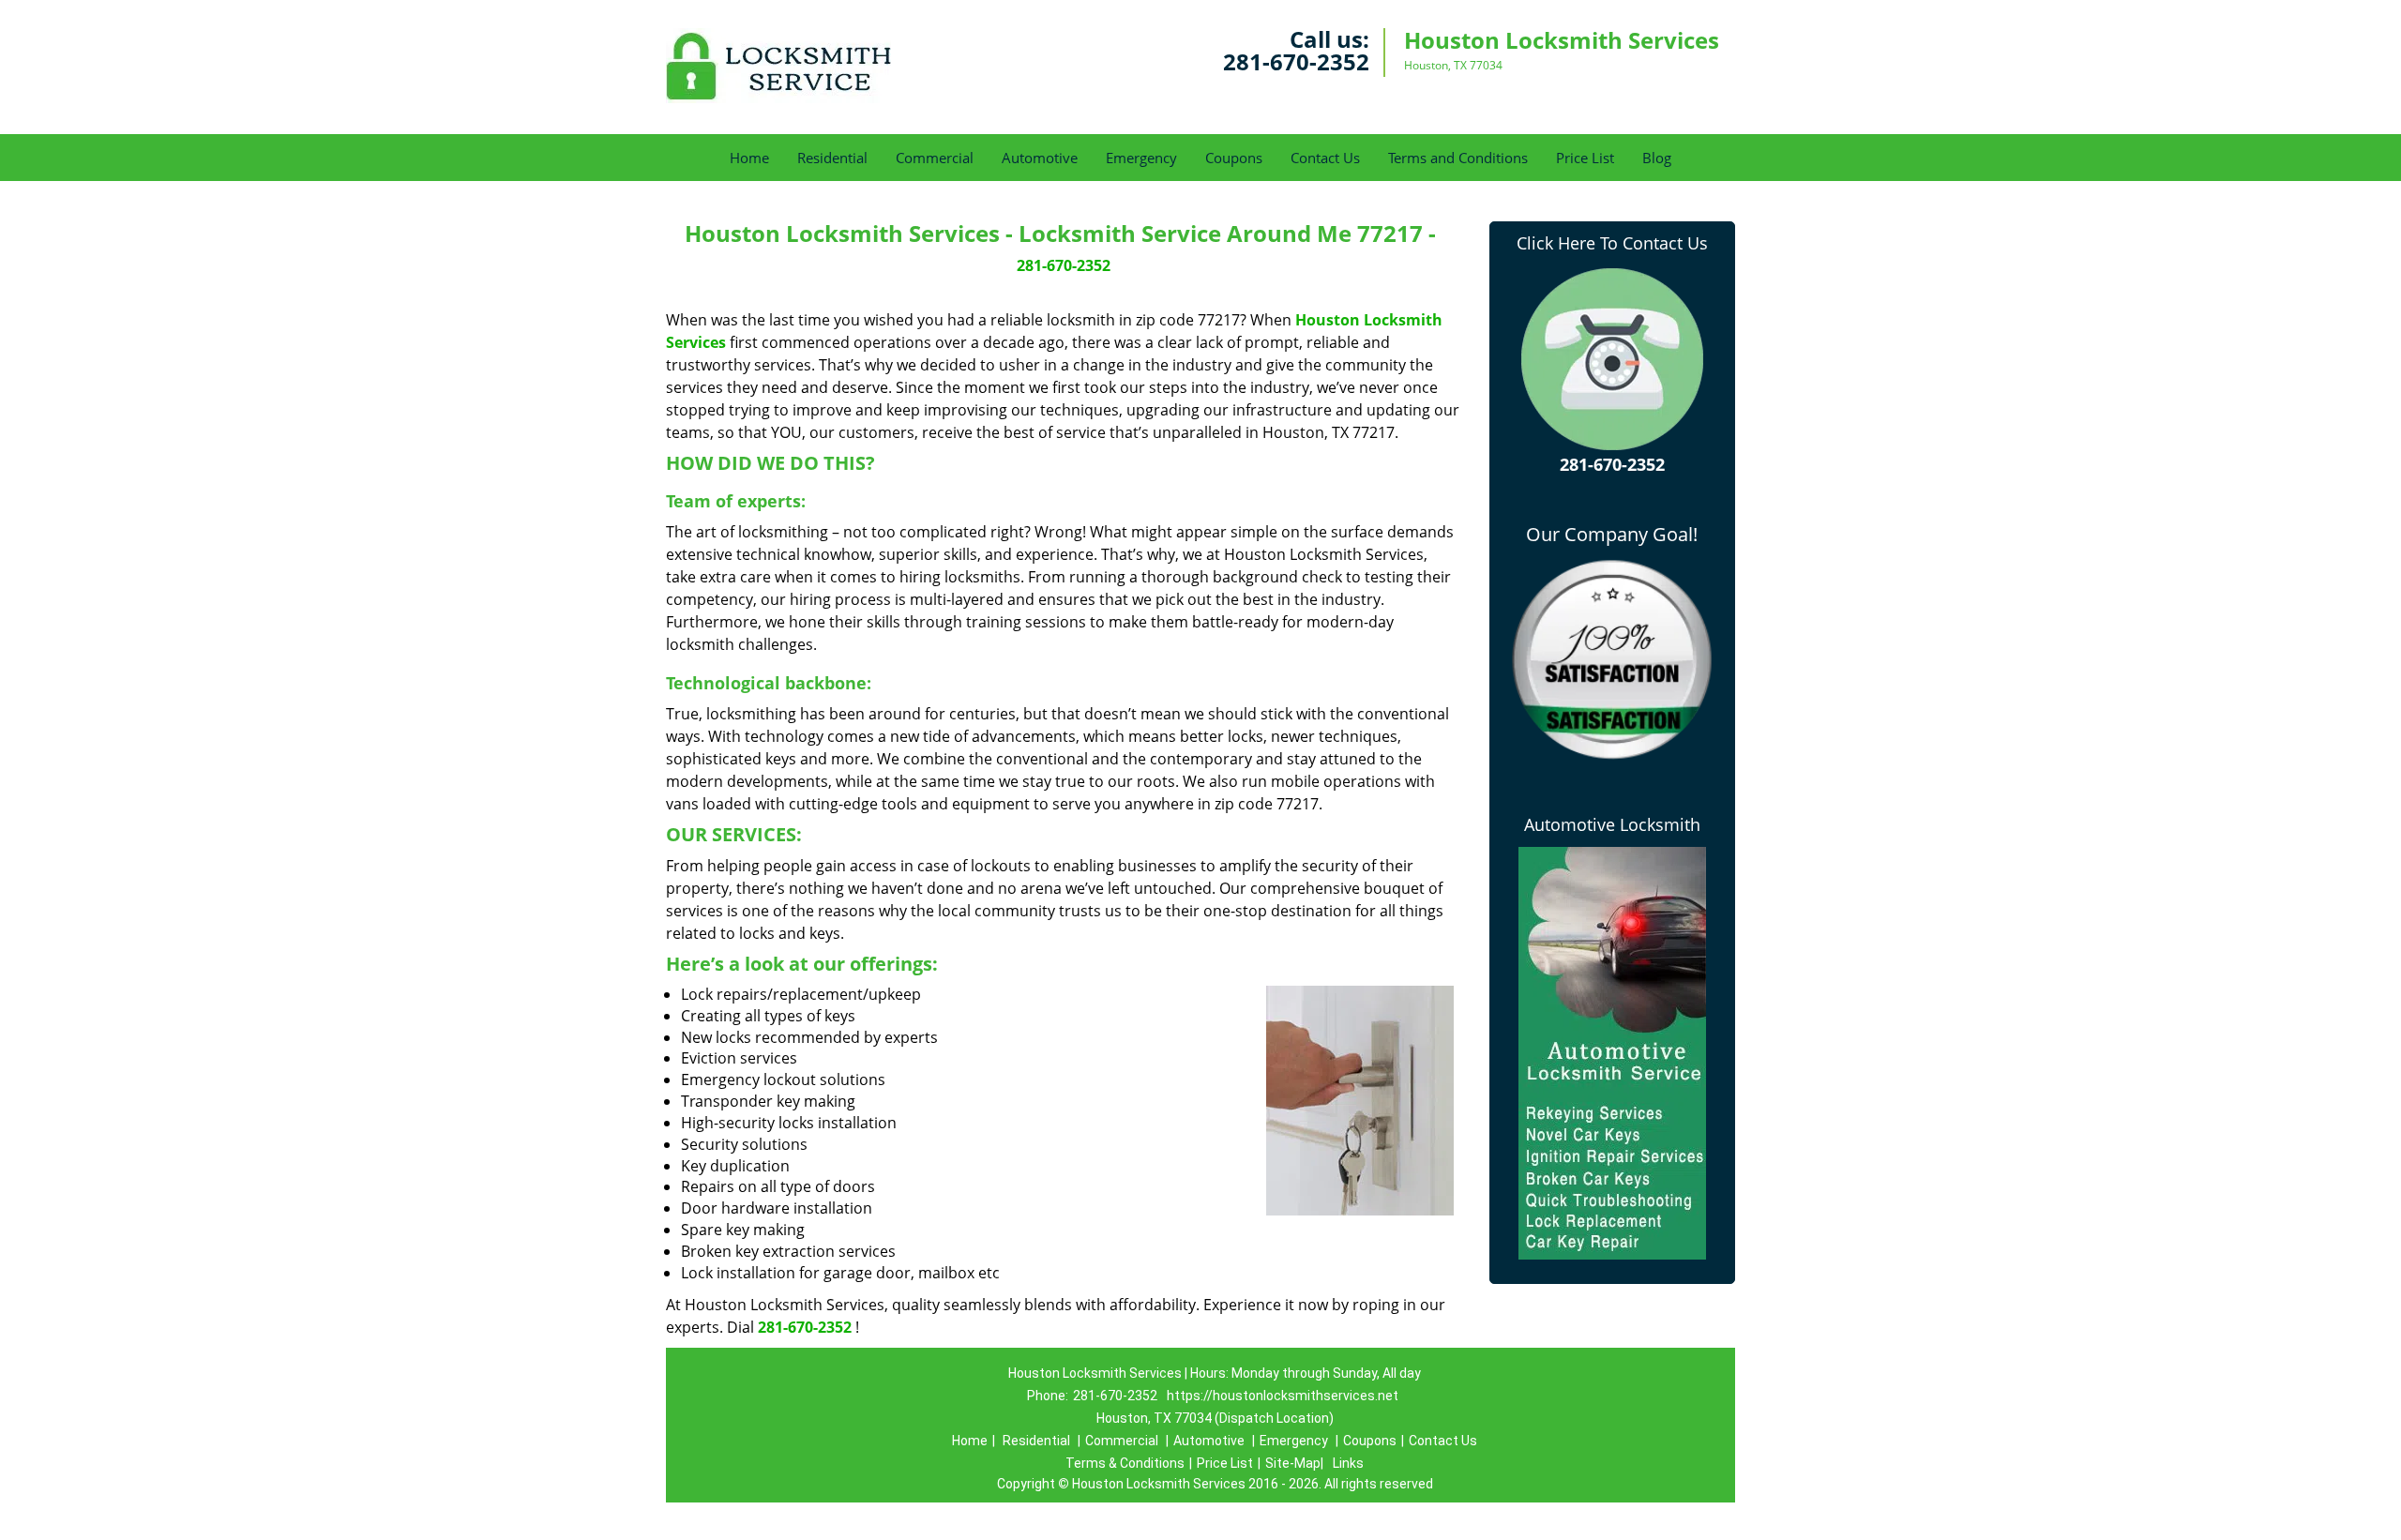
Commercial (935, 158)
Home (749, 158)
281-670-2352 (1296, 61)
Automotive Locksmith (1612, 824)
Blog (1657, 158)
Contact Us (1325, 158)
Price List (1585, 158)
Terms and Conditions (1458, 158)
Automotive (1040, 158)
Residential (832, 158)
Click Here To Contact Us (1612, 243)
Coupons (1234, 158)
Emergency (1141, 158)
